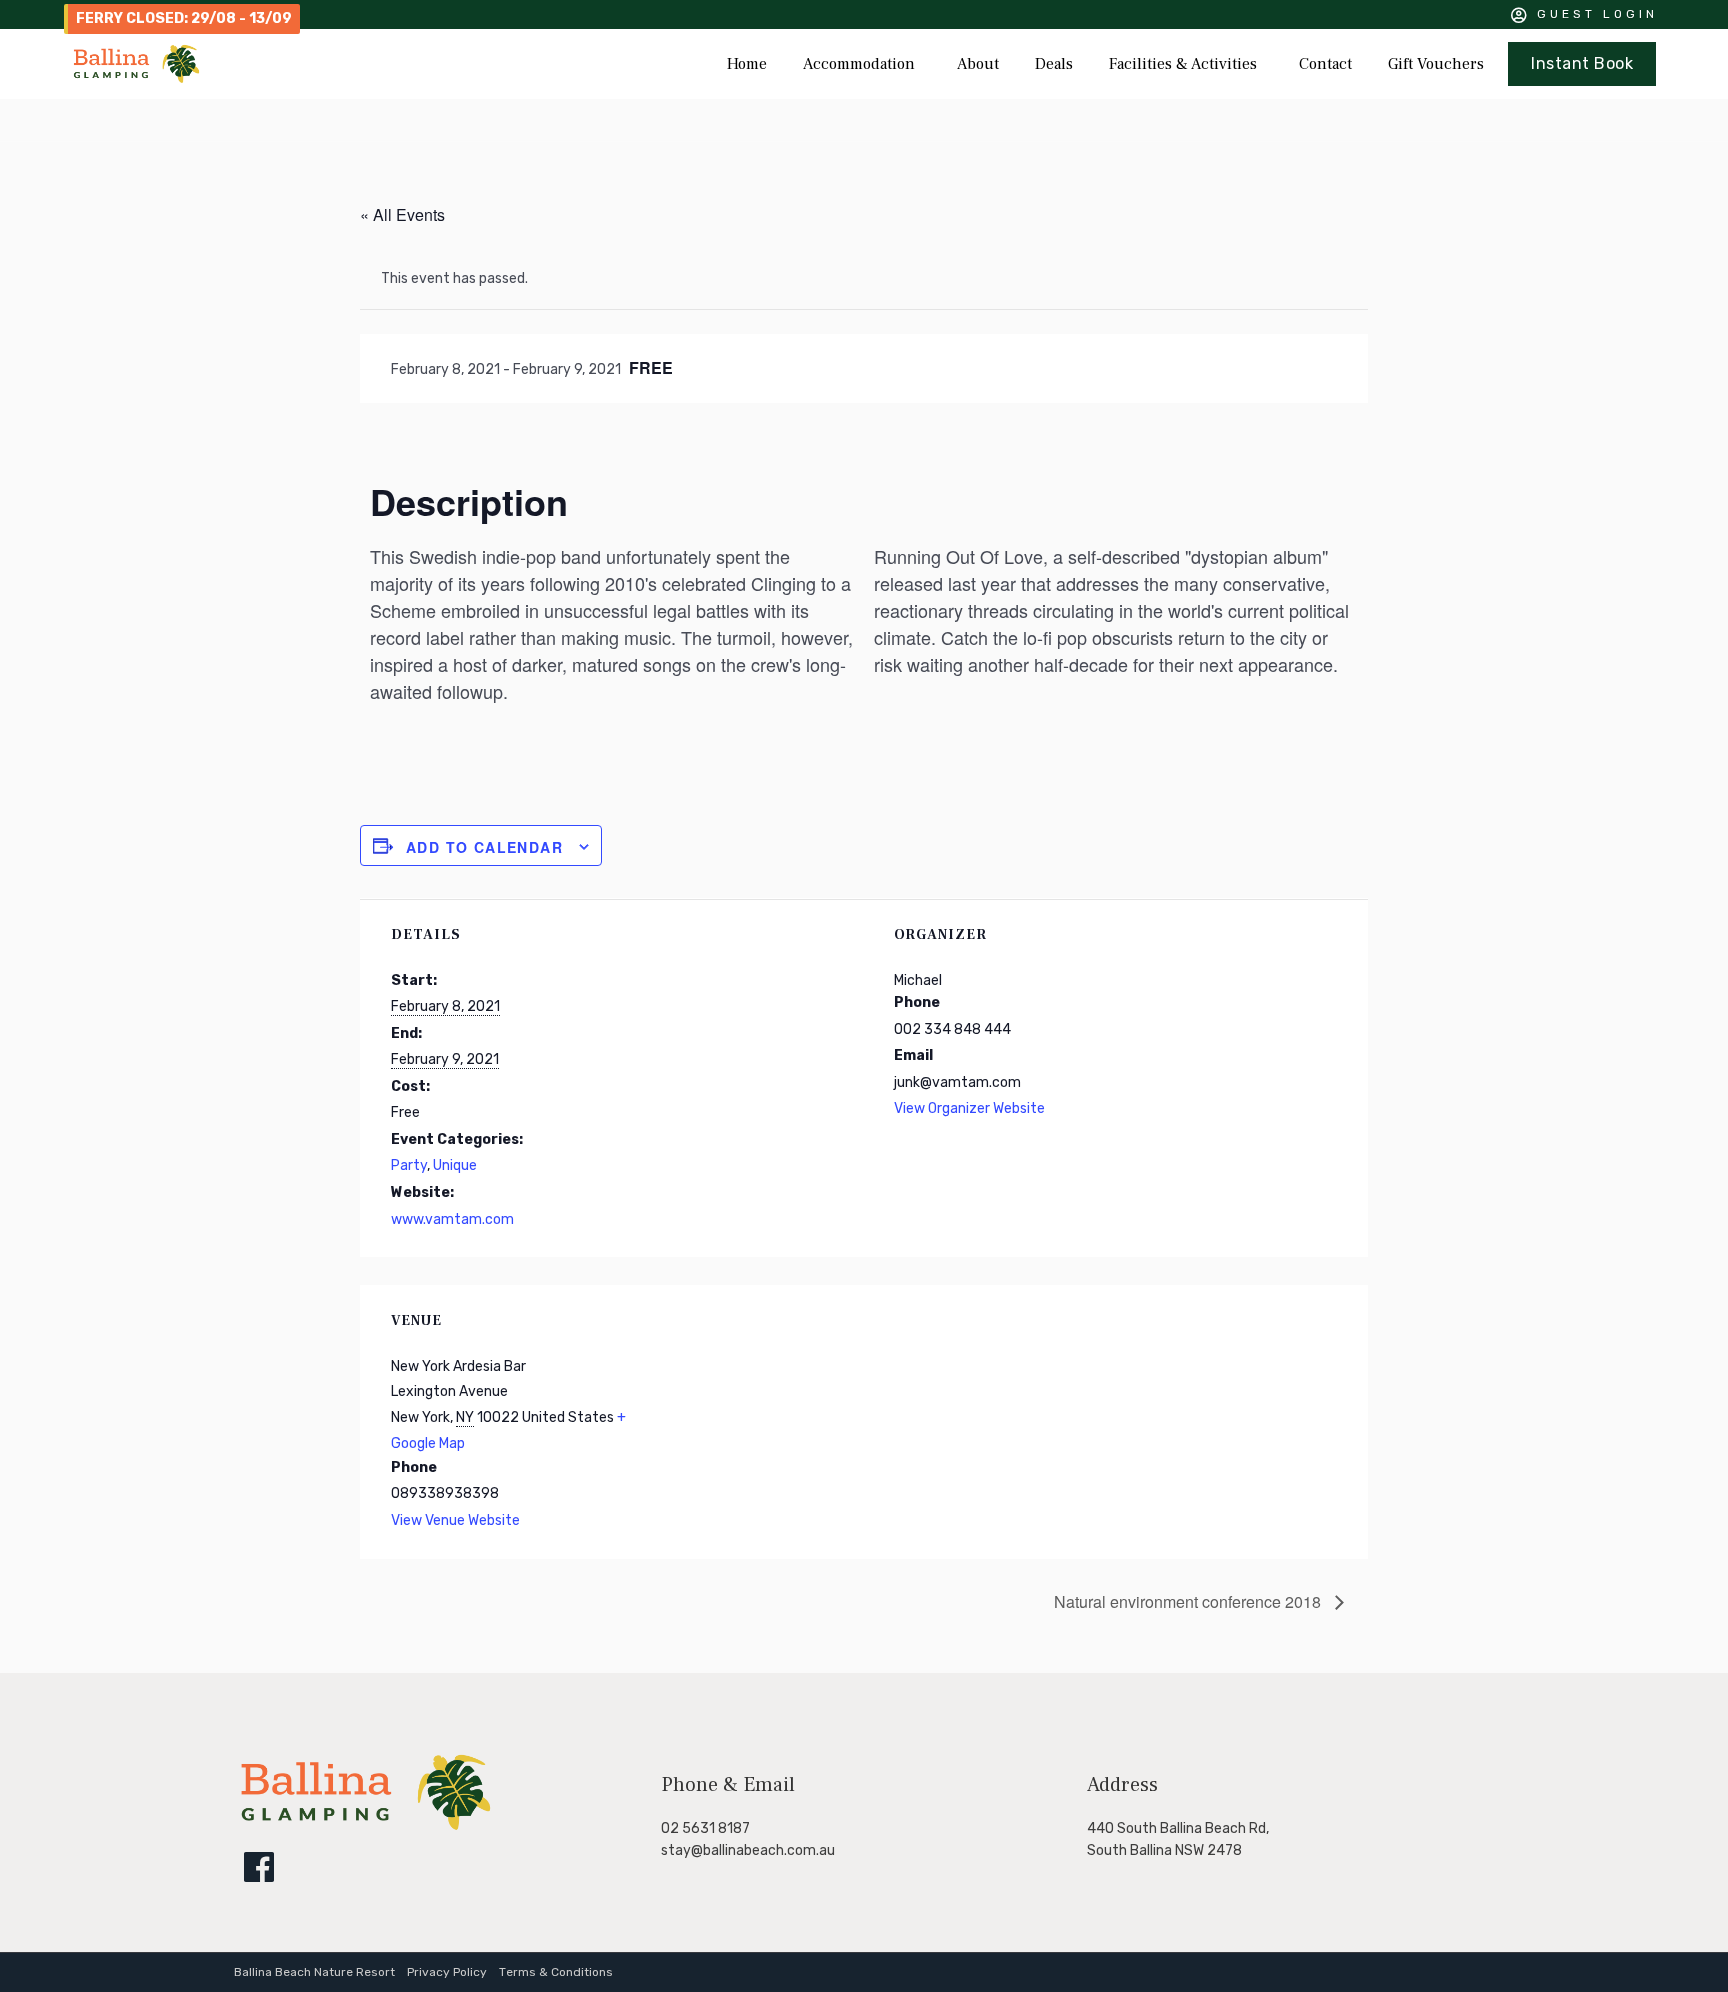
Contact (1325, 64)
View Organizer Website (969, 1108)
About (978, 64)
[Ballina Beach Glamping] (366, 1827)
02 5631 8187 (705, 1828)
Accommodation (859, 64)
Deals (1054, 64)
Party (409, 1165)
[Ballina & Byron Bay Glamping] (136, 64)
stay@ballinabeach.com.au (748, 1850)
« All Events (402, 214)
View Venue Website (455, 1520)
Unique (455, 1165)
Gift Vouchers (1436, 64)
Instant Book (1582, 63)
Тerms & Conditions (556, 1972)
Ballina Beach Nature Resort (314, 1972)
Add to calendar (484, 847)
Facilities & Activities (1183, 64)
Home (747, 64)
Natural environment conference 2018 (1189, 1601)
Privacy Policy (447, 1972)
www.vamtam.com (452, 1219)
